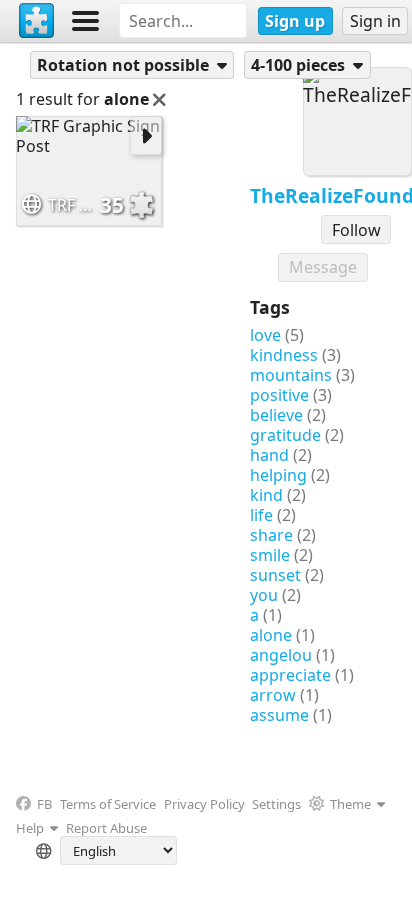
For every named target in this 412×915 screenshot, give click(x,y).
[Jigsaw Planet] (37, 21)
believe (276, 415)
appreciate (290, 675)
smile (270, 555)
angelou (281, 655)
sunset (275, 575)
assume (279, 715)
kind (266, 495)
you (264, 595)
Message (323, 267)
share (271, 535)
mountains (291, 375)
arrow (273, 695)
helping (278, 475)
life (261, 515)
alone (271, 635)
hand (269, 455)
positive (279, 395)
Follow (356, 230)
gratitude (285, 435)
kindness (284, 355)
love (265, 335)
